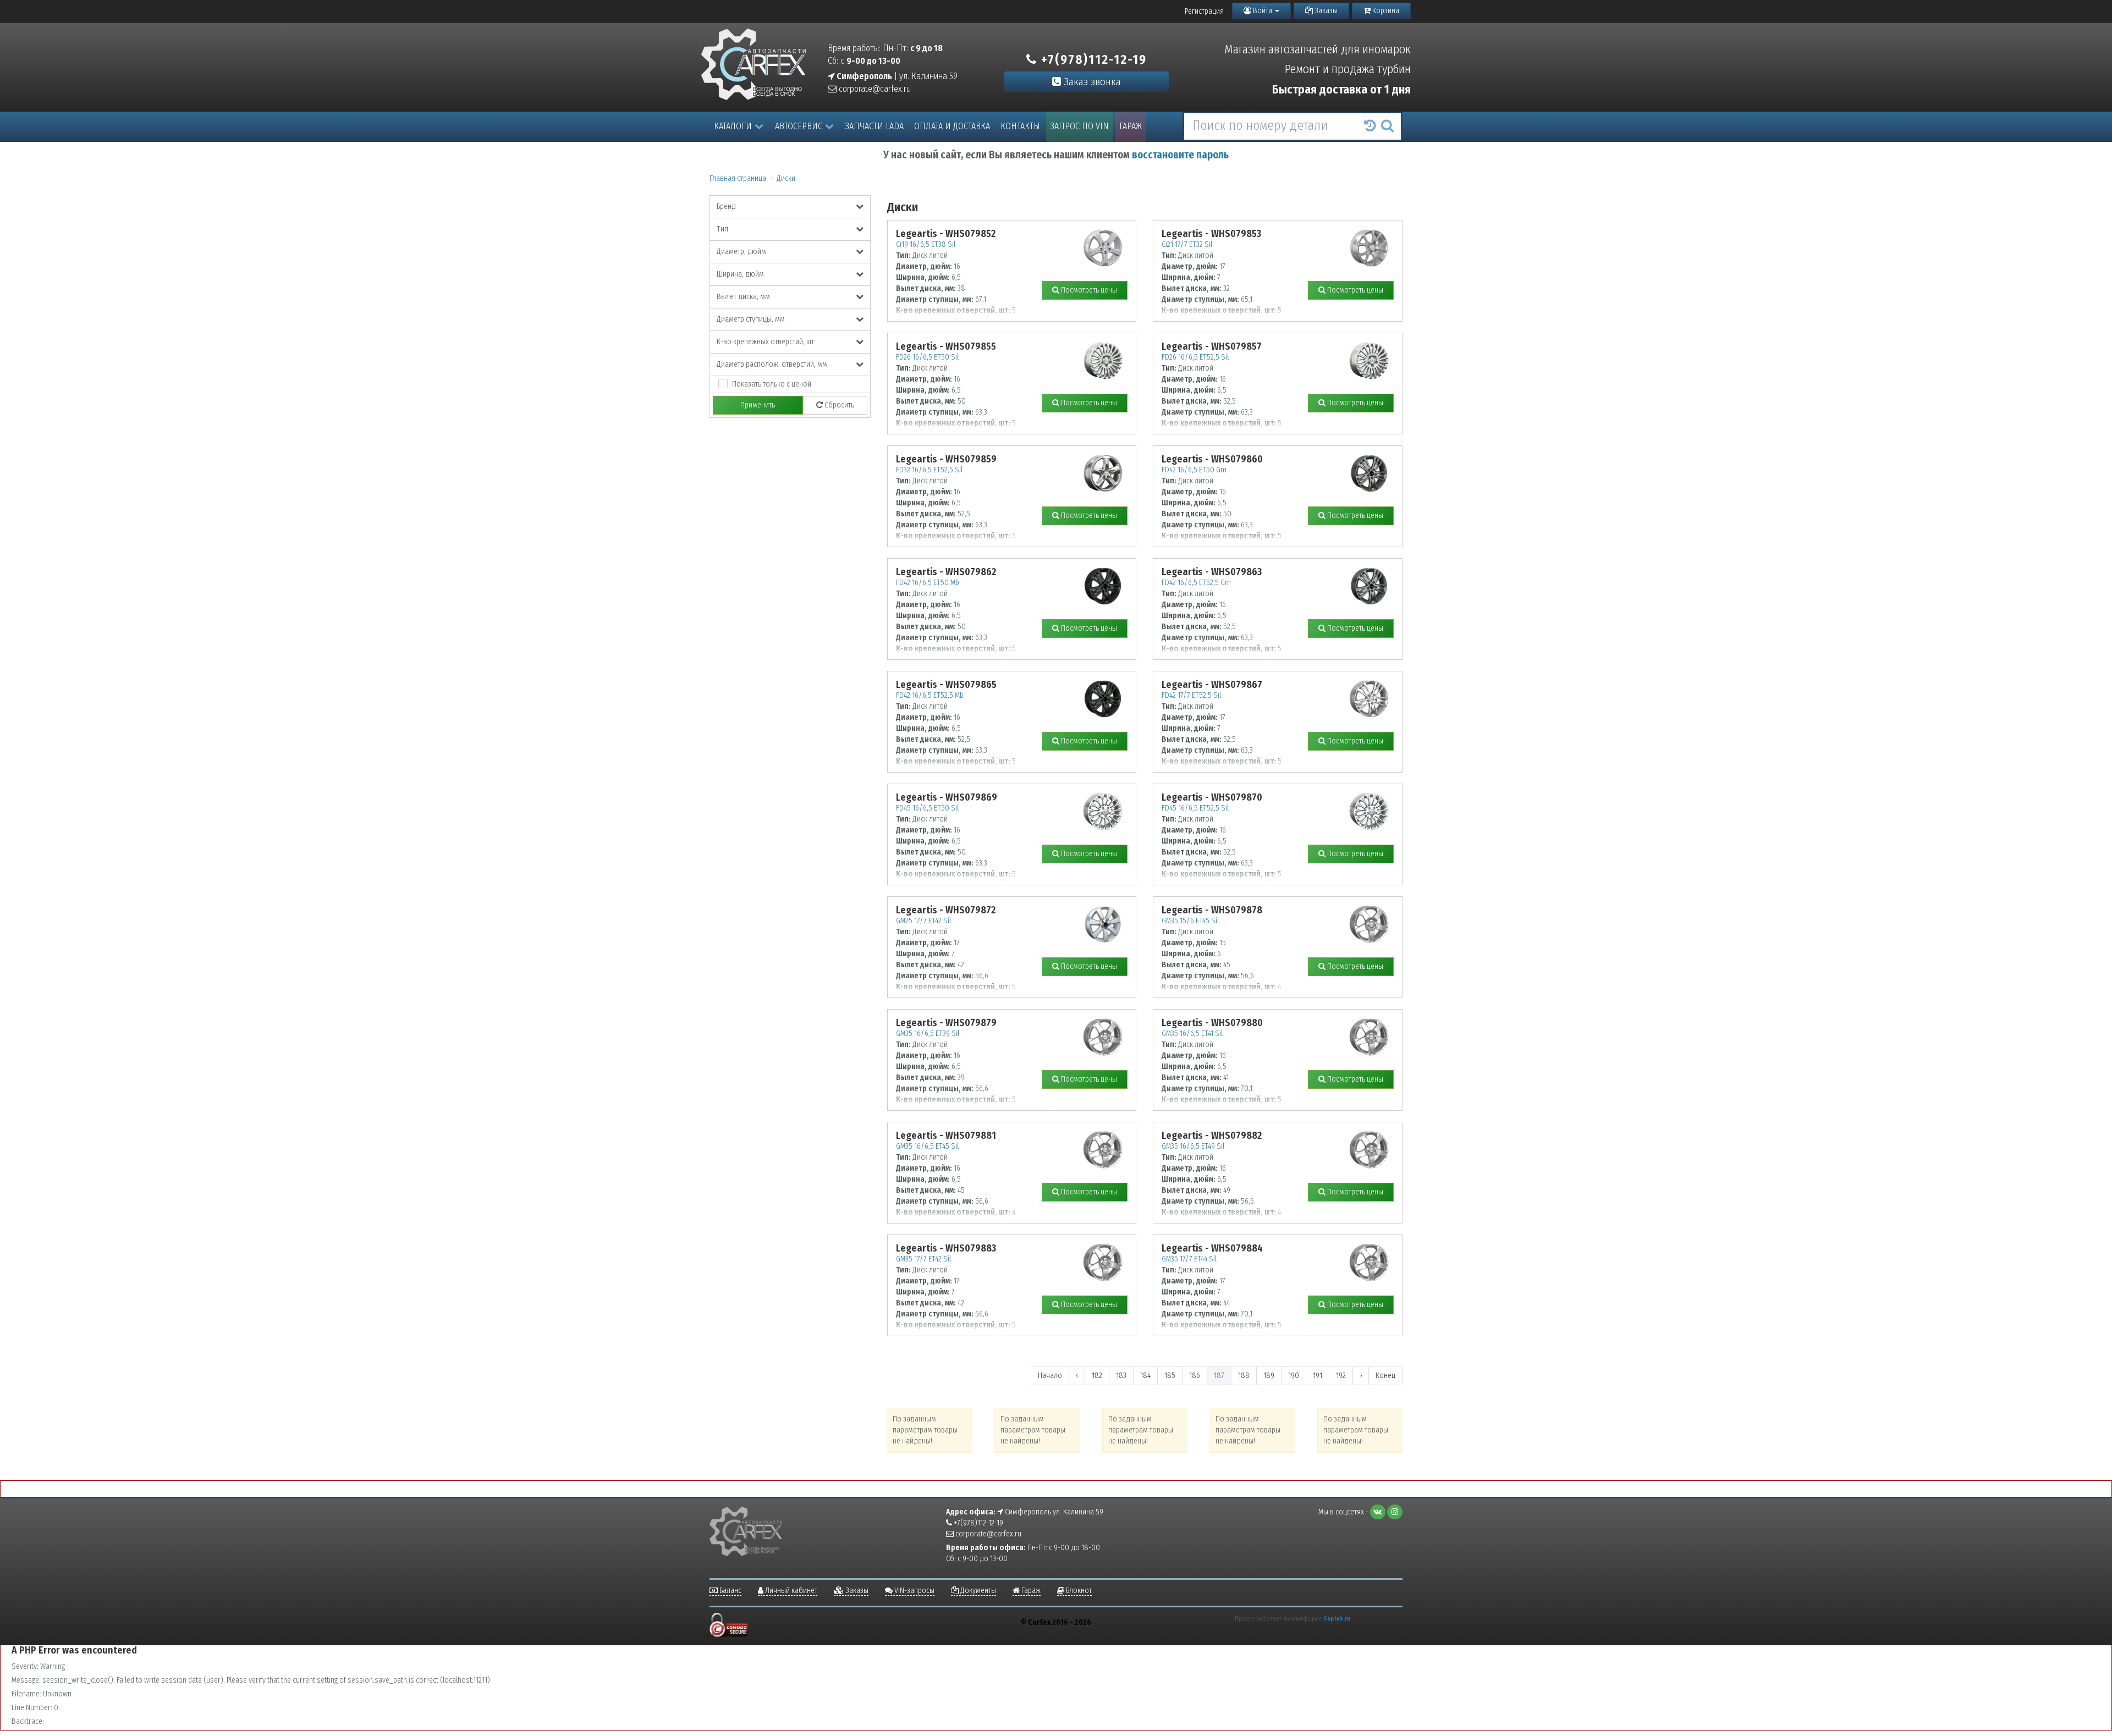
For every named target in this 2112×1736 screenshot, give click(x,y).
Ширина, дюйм (740, 274)
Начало (1050, 1376)
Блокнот (1078, 1591)
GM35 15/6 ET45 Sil (1190, 921)
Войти (1263, 11)
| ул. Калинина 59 (896, 76)
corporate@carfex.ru (874, 89)
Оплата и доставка (952, 126)
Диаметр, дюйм (741, 252)
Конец (1385, 1376)
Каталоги (733, 126)
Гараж (1131, 126)
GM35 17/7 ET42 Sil (923, 1259)
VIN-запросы (914, 1591)
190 (1294, 1376)
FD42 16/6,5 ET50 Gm (1194, 470)
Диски (786, 178)
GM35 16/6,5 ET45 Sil (927, 1146)
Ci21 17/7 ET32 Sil (1187, 244)
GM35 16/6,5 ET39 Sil (928, 1034)
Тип (722, 229)
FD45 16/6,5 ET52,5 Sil (1195, 808)
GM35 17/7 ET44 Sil (1189, 1259)
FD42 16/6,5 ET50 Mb (928, 583)
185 (1170, 1376)
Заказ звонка (1091, 82)
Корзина (1385, 11)
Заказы (1325, 11)
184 (1145, 1376)
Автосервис (799, 126)
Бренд (726, 206)
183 (1121, 1376)
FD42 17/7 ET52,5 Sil (1191, 695)
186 (1195, 1376)
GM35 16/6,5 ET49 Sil (1193, 1146)
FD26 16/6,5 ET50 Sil (927, 357)
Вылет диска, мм (743, 297)
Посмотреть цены (1088, 290)
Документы (977, 1591)
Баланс (730, 1591)
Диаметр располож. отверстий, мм (772, 364)
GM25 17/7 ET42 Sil (923, 921)
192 (1341, 1376)
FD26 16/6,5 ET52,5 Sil (1195, 357)
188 (1244, 1376)
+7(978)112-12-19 (1092, 59)
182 (1097, 1376)
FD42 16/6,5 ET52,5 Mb (930, 695)
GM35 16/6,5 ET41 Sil (1192, 1034)
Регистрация (1204, 11)
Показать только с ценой (772, 384)
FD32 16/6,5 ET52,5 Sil (929, 470)
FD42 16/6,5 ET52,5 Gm (1196, 583)
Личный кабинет (790, 1591)
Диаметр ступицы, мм (751, 319)
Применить (758, 405)
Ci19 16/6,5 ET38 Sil (926, 244)
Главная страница (738, 178)
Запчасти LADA (875, 126)
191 (1318, 1376)
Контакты (1020, 126)
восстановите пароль (1180, 155)
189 (1269, 1376)
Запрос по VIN (1080, 126)
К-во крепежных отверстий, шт (765, 342)
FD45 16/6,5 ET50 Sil (927, 808)
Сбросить (838, 405)
